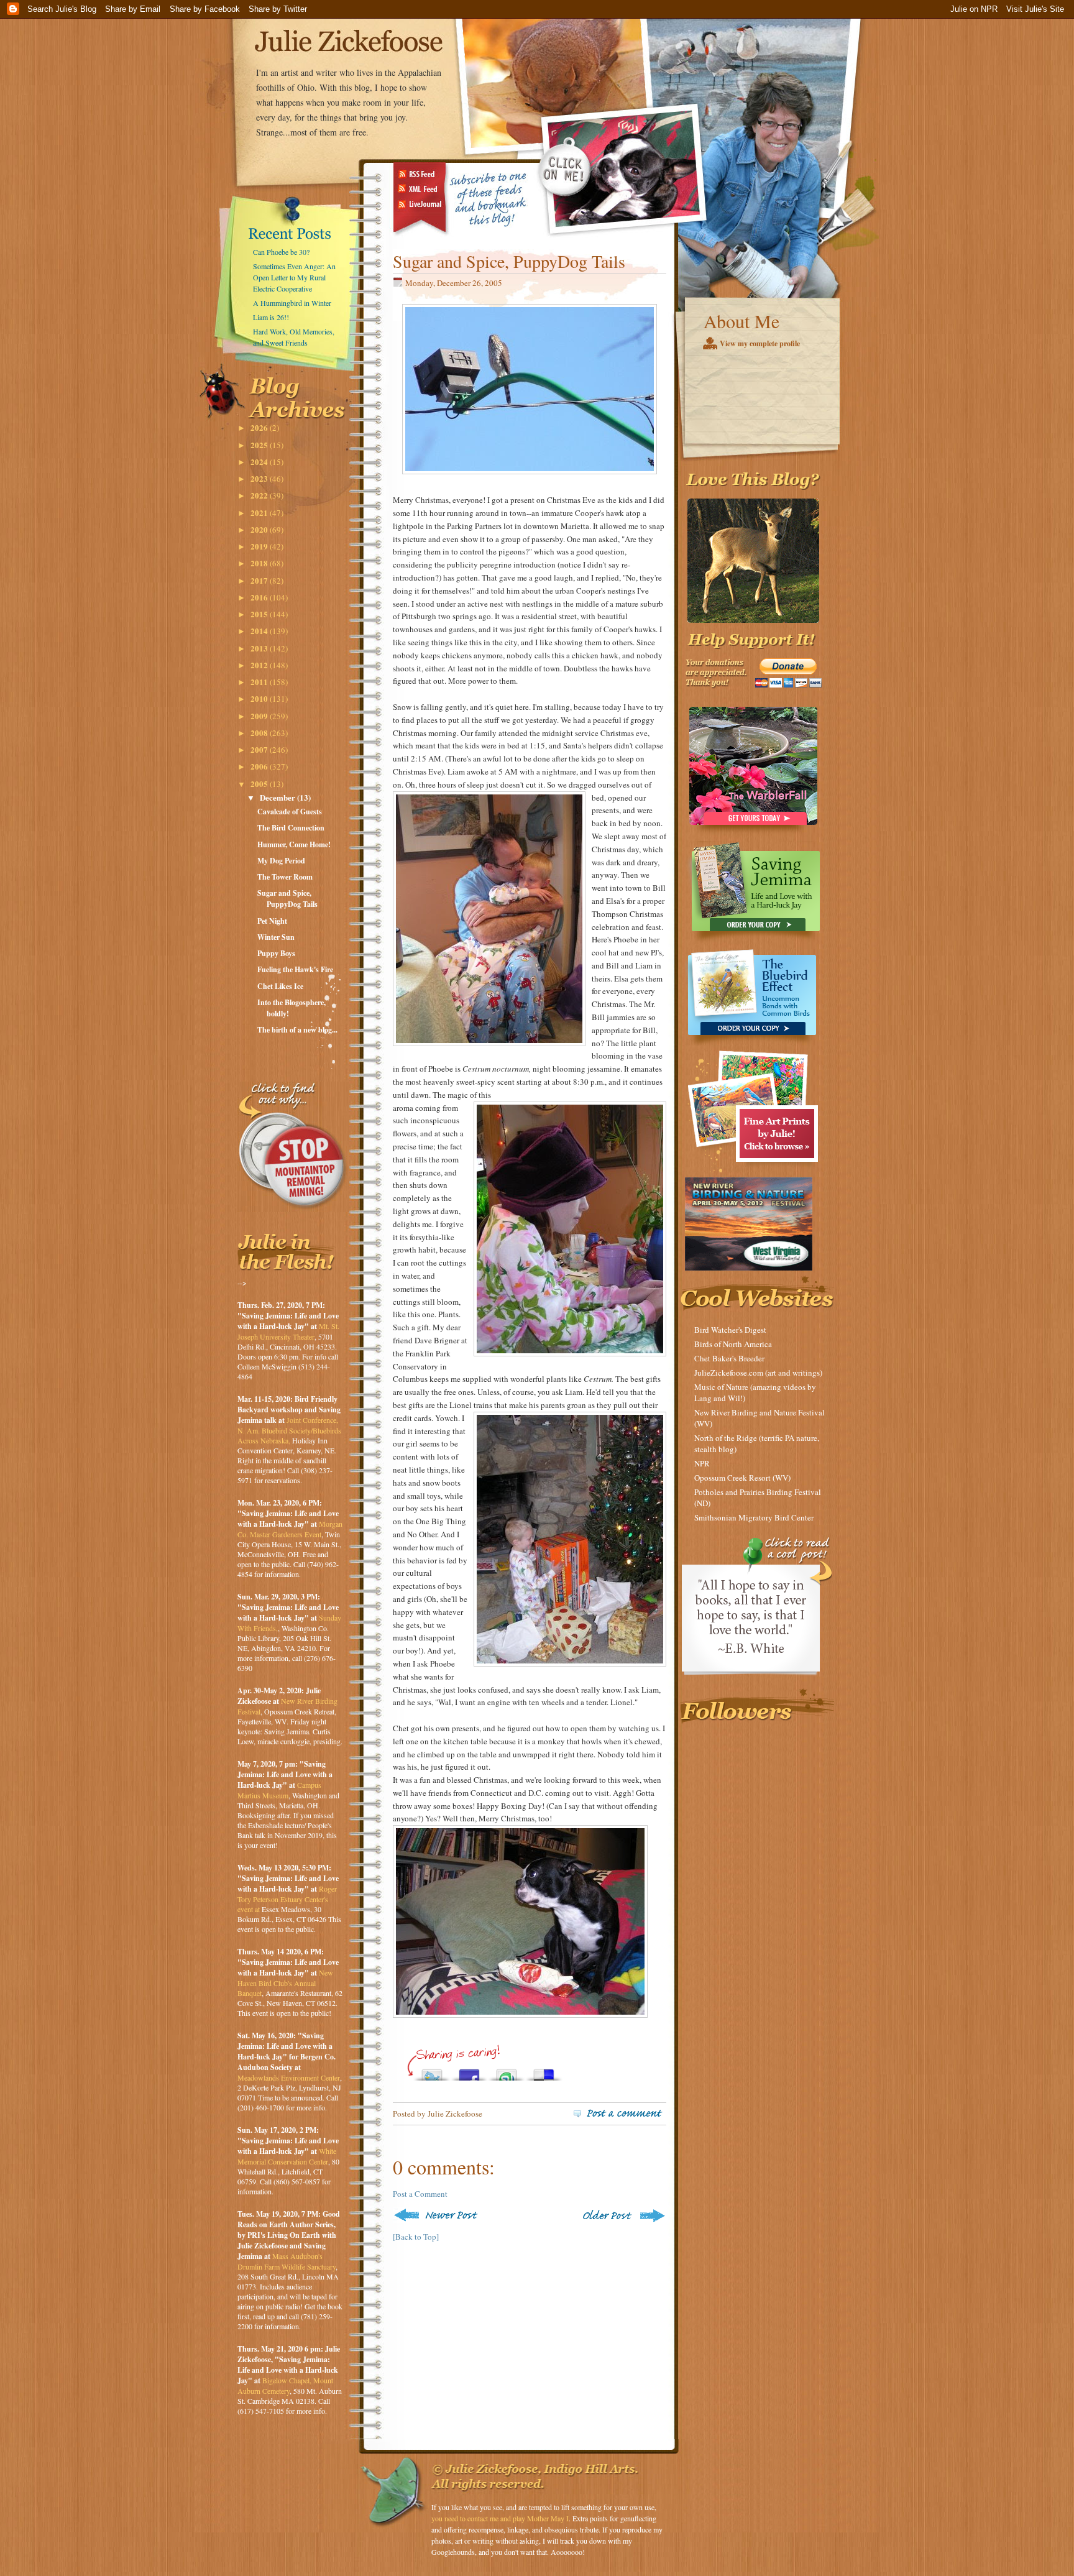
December (278, 797)
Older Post (623, 2215)
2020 (260, 529)
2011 (260, 682)
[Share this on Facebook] (469, 2072)
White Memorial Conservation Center (287, 2156)
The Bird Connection (291, 828)
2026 (260, 427)
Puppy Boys (276, 953)
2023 (260, 478)
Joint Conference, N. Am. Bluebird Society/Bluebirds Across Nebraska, (289, 1430)
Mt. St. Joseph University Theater (288, 1331)
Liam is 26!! (271, 317)
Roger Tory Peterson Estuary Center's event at (287, 1899)
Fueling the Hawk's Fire (295, 969)
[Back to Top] (416, 2237)
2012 (260, 665)
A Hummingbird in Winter (292, 303)
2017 (260, 580)
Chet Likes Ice (280, 986)
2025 (260, 445)
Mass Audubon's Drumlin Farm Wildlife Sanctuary (287, 2261)
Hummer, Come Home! (294, 844)
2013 (260, 648)
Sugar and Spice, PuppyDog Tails (287, 899)
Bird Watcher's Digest (730, 1330)
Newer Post (438, 2215)
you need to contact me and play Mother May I (500, 2518)
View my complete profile (760, 343)
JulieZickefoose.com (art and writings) (758, 1373)
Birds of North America (733, 1344)
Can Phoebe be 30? (281, 252)
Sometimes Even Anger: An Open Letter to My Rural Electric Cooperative (294, 277)
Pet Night (272, 921)
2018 (260, 563)
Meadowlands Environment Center (289, 2077)
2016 (260, 597)
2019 (260, 546)
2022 (260, 495)
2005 (260, 784)
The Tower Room (285, 877)
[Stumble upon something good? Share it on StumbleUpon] (507, 2072)
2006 (260, 766)
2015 (260, 614)
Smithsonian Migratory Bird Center (754, 1517)
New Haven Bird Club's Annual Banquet (285, 1983)
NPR (702, 1463)
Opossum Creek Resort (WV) (742, 1478)
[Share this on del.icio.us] (544, 2072)
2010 (260, 698)
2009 (260, 716)
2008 (260, 733)
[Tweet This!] (432, 2072)
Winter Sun (276, 937)
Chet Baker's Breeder (729, 1358)
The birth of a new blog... (297, 1030)
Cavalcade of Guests (290, 812)
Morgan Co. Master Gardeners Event (290, 1529)
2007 (260, 749)
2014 (260, 631)
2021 (260, 513)
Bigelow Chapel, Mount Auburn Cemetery (285, 2385)
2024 (260, 462)
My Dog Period (281, 861)
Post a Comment (420, 2194)
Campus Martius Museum (279, 1790)
